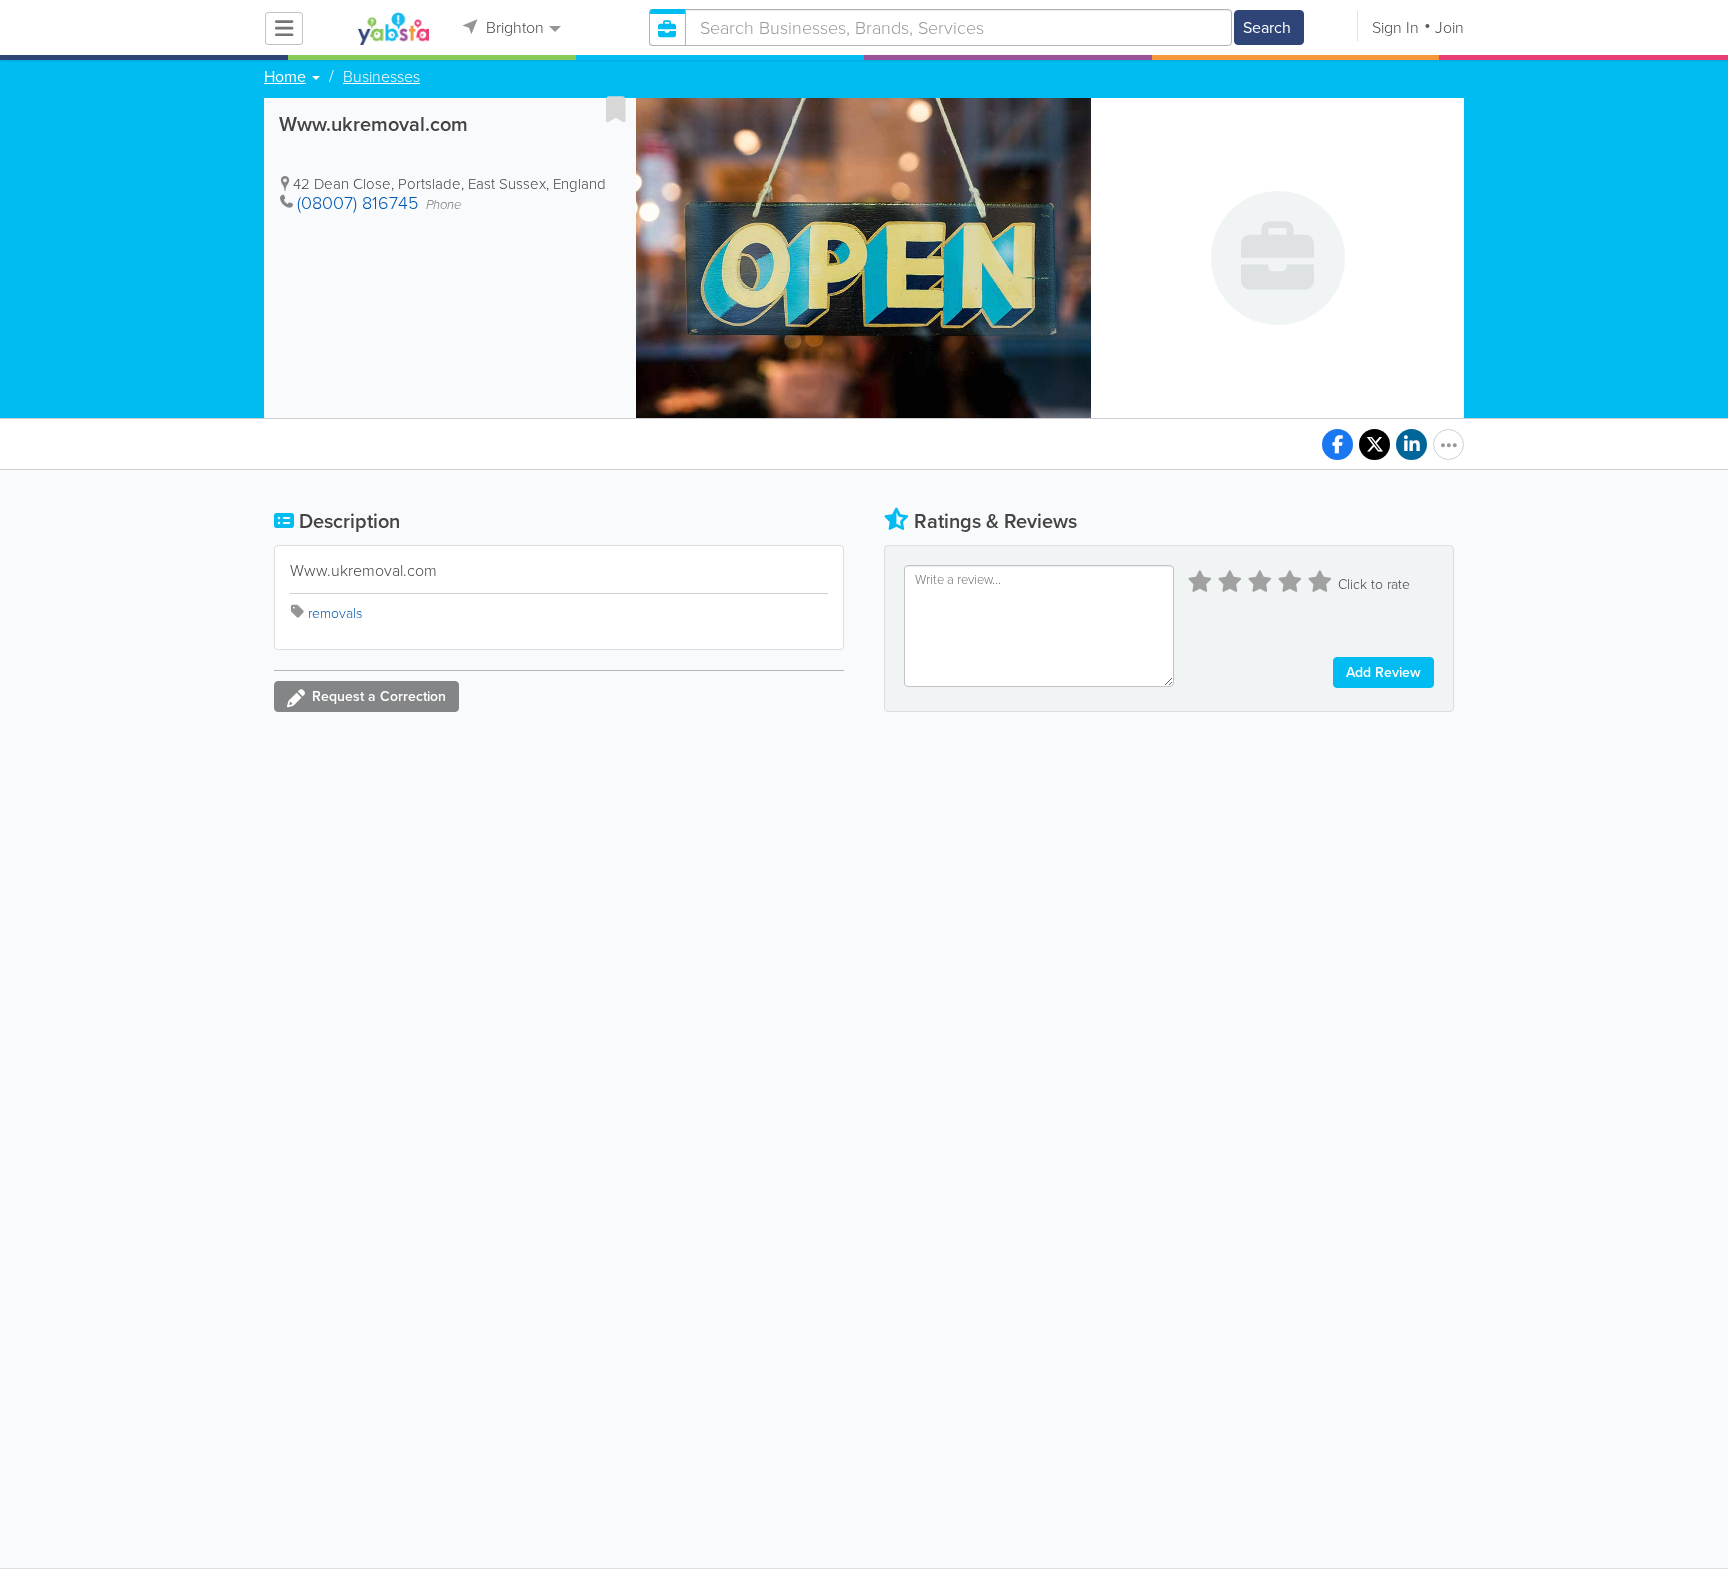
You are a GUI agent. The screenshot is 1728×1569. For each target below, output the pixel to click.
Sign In (1395, 27)
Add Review (1383, 672)
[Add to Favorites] (616, 109)
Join (1449, 27)
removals (335, 613)
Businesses (381, 77)
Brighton (513, 27)
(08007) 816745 (357, 203)
